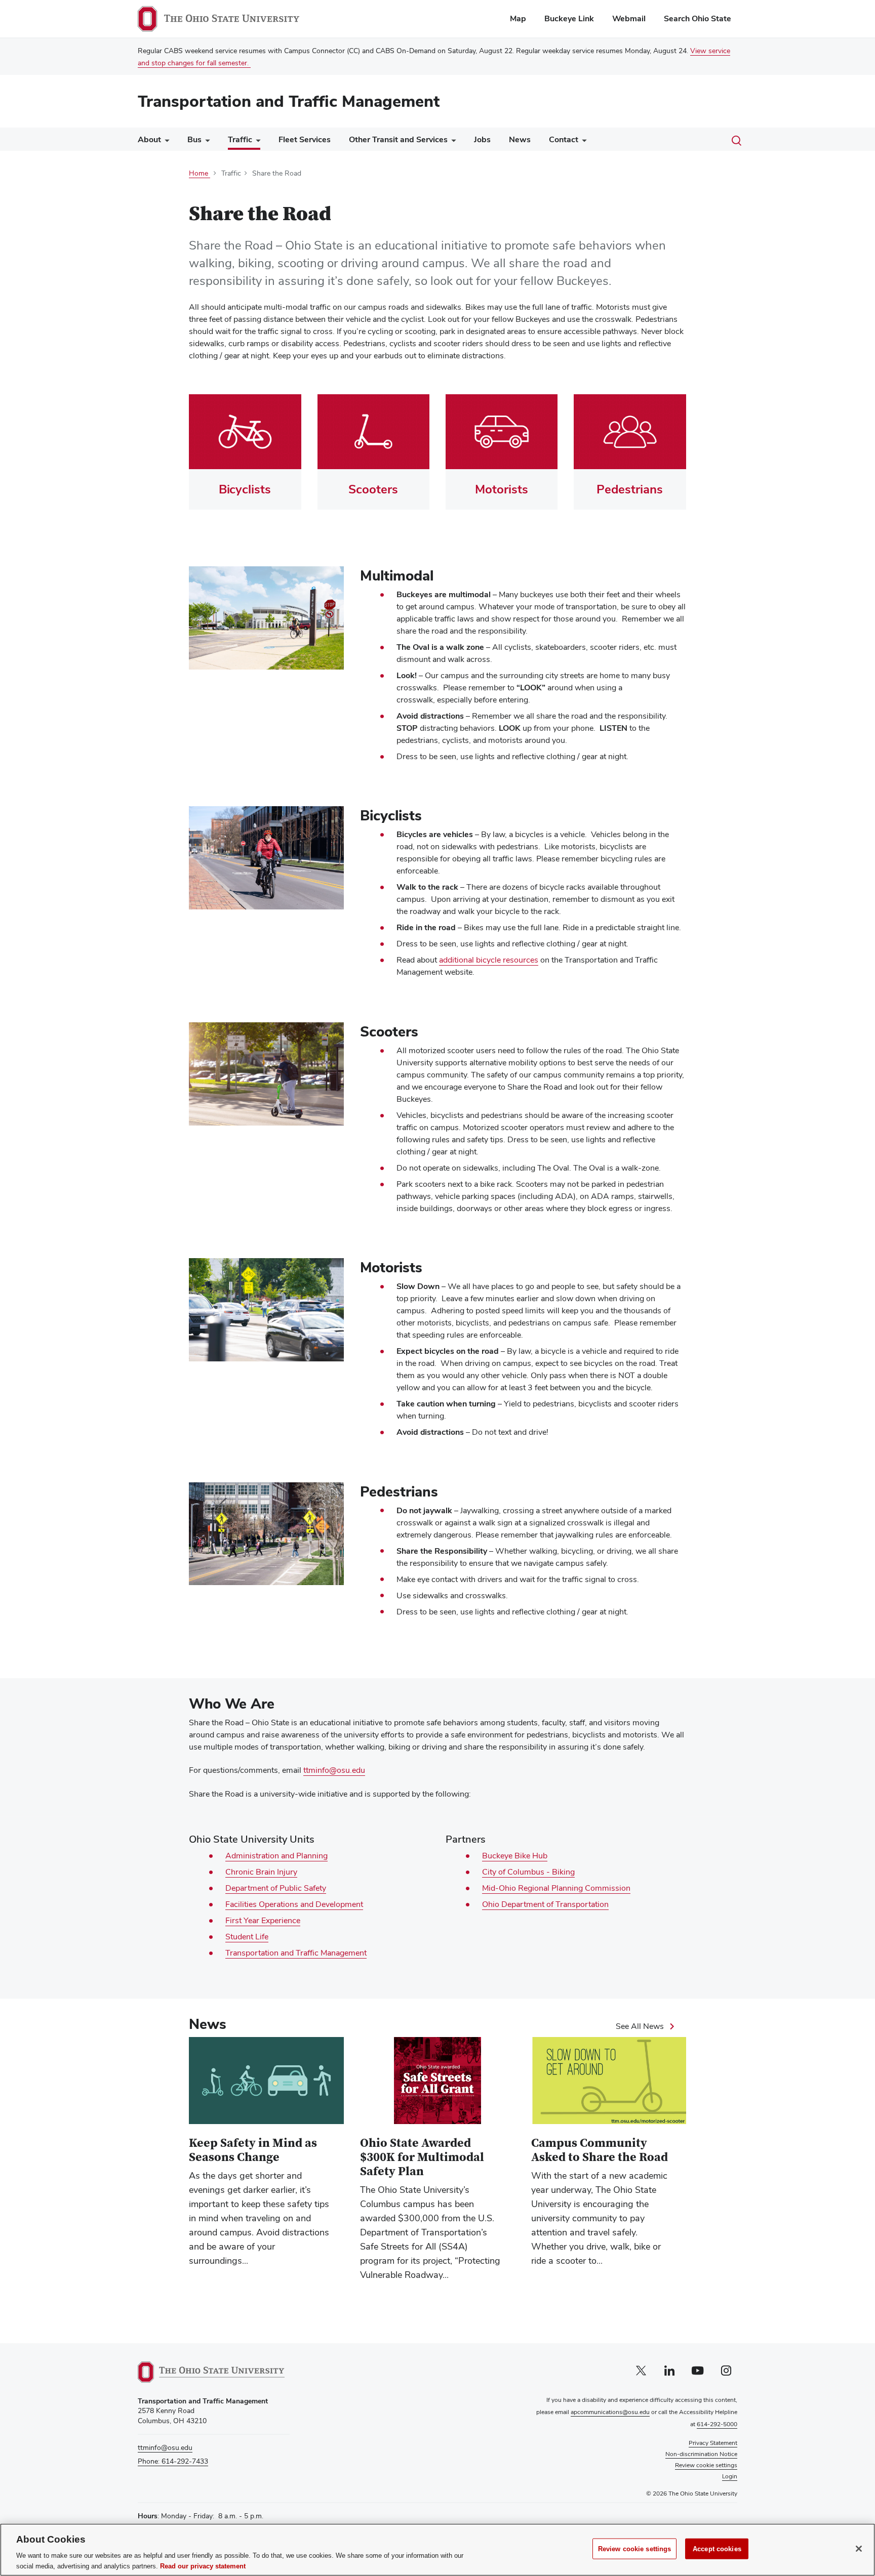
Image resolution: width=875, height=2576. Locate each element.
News (520, 139)
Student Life (247, 1937)
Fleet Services (305, 139)
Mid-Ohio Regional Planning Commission (556, 1888)
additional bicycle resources (489, 960)
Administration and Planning (276, 1856)
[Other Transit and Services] (452, 142)
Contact (564, 139)
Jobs (482, 139)
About (149, 139)
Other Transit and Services (398, 139)
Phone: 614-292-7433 (173, 2461)
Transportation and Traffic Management (289, 101)
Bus (194, 139)
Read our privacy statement (203, 2566)
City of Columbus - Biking (528, 1872)
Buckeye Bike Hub (515, 1856)
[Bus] (206, 142)
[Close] (859, 2549)
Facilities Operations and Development (294, 1904)
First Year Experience (263, 1921)
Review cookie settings (635, 2549)
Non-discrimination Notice (701, 2454)
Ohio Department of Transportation (545, 1904)
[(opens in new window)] (211, 2372)
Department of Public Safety (276, 1888)
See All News (640, 2026)
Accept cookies (717, 2549)
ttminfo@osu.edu (334, 1770)
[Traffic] (256, 142)
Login (730, 2476)
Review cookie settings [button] (706, 2465)
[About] (165, 142)
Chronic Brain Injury (261, 1872)
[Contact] (582, 142)
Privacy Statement (713, 2443)
